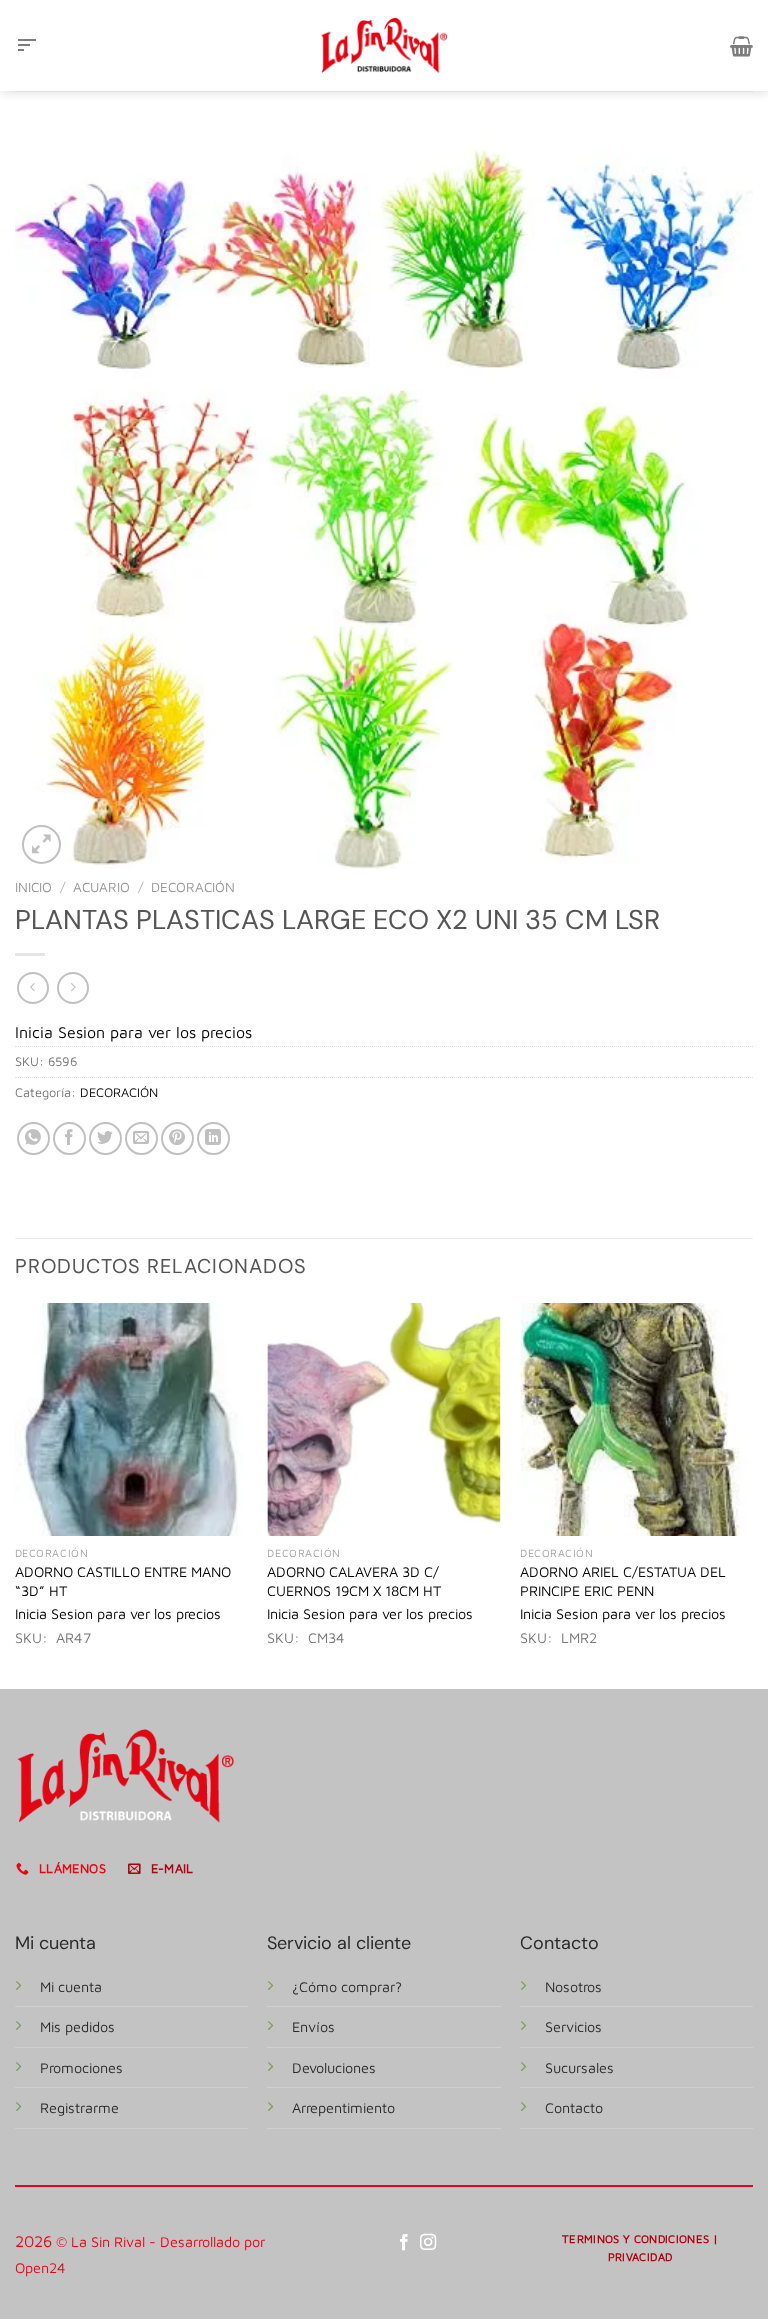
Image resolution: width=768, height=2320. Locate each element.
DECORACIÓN (193, 887)
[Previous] (16, 1494)
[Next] (752, 1494)
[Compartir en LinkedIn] (213, 1138)
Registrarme (79, 2107)
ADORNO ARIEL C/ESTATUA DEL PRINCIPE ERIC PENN (623, 1581)
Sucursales (579, 2067)
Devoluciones (334, 2067)
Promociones (81, 2067)
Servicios (573, 2026)
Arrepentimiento (343, 2107)
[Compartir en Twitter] (105, 1138)
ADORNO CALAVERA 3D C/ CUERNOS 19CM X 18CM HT (354, 1581)
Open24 (40, 2267)
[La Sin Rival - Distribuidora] (384, 45)
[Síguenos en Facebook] (404, 2243)
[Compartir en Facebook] (69, 1138)
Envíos (313, 2026)
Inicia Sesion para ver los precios (133, 1032)
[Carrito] (741, 46)
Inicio (33, 887)
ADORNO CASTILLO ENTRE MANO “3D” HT (123, 1581)
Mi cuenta (71, 1986)
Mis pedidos (77, 2026)
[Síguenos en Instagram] (428, 2243)
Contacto (574, 2107)
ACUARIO (101, 887)
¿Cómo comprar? (347, 1986)
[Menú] (27, 45)
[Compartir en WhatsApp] (33, 1138)
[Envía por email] (141, 1138)
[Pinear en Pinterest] (177, 1138)
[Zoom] (41, 844)
